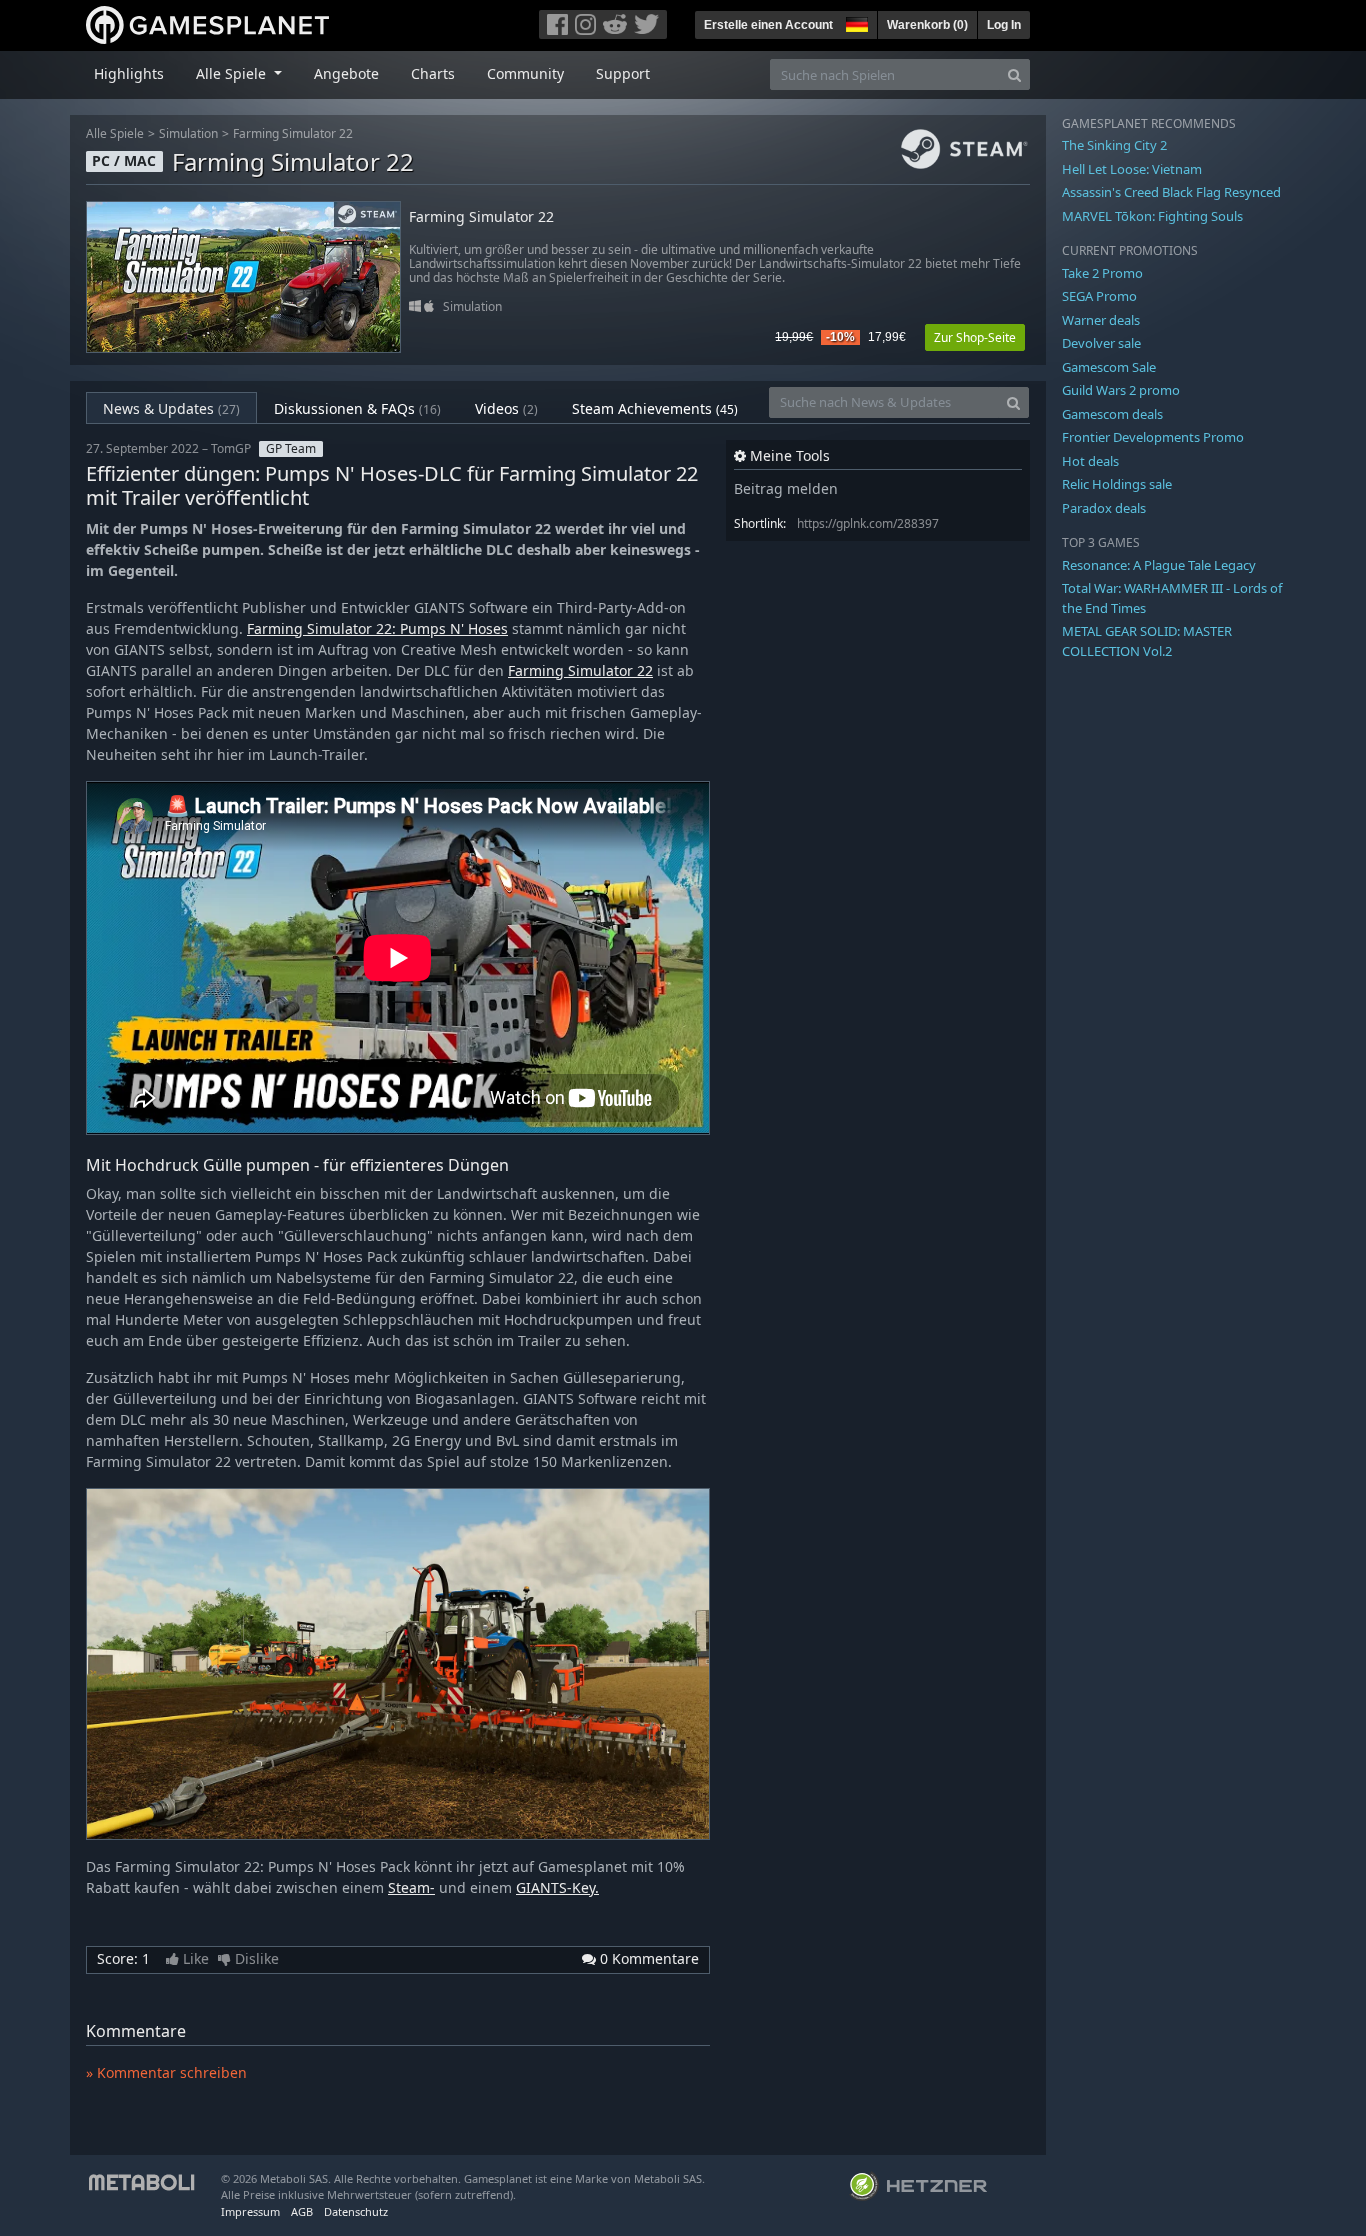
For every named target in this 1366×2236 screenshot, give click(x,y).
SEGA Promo (1099, 296)
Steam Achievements (655, 408)
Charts (433, 73)
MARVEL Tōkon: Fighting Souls (1152, 216)
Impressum (250, 2211)
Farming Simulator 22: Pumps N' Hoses (377, 628)
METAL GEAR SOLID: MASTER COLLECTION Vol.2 (1147, 641)
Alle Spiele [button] (233, 73)
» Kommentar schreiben (166, 2072)
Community (525, 73)
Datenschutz (356, 2211)
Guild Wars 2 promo (1121, 390)
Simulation (188, 133)
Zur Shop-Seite (975, 337)
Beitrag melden (786, 488)
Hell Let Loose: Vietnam (1132, 169)
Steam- (411, 1887)
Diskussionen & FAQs (357, 408)
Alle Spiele (115, 133)
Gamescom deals (1112, 414)
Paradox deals (1104, 508)
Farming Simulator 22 (293, 133)
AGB (302, 2211)
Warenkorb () (927, 25)
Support (623, 73)
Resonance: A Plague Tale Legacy (1159, 565)
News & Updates (171, 408)
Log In (1004, 25)
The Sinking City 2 (1114, 145)
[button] (855, 22)
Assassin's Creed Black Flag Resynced (1171, 192)
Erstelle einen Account (768, 25)
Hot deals (1090, 461)
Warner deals (1101, 320)
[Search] (1014, 74)
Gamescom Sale (1109, 367)
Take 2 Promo (1102, 273)
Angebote (346, 73)
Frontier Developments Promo (1153, 437)
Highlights (129, 73)
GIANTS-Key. (557, 1887)
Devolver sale (1101, 343)
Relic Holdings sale (1117, 484)
